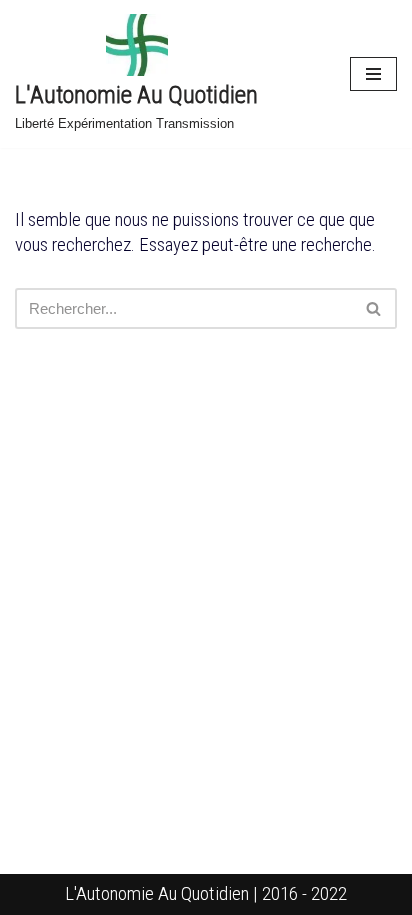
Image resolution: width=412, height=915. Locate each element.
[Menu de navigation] (373, 74)
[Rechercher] (374, 308)
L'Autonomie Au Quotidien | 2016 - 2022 (206, 893)
